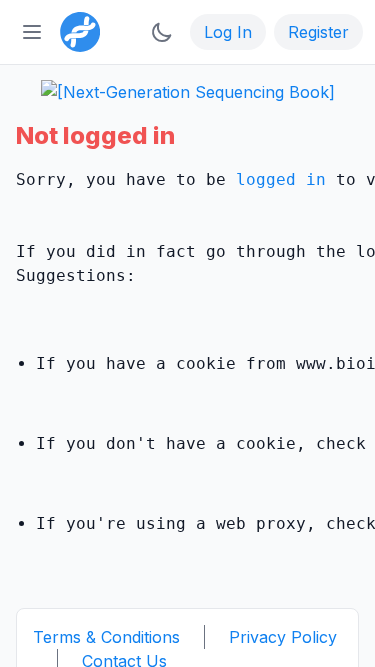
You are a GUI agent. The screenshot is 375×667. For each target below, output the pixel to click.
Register (318, 32)
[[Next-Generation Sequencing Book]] (188, 92)
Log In (228, 32)
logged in (281, 179)
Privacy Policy (283, 637)
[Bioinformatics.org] (76, 30)
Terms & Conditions (106, 637)
